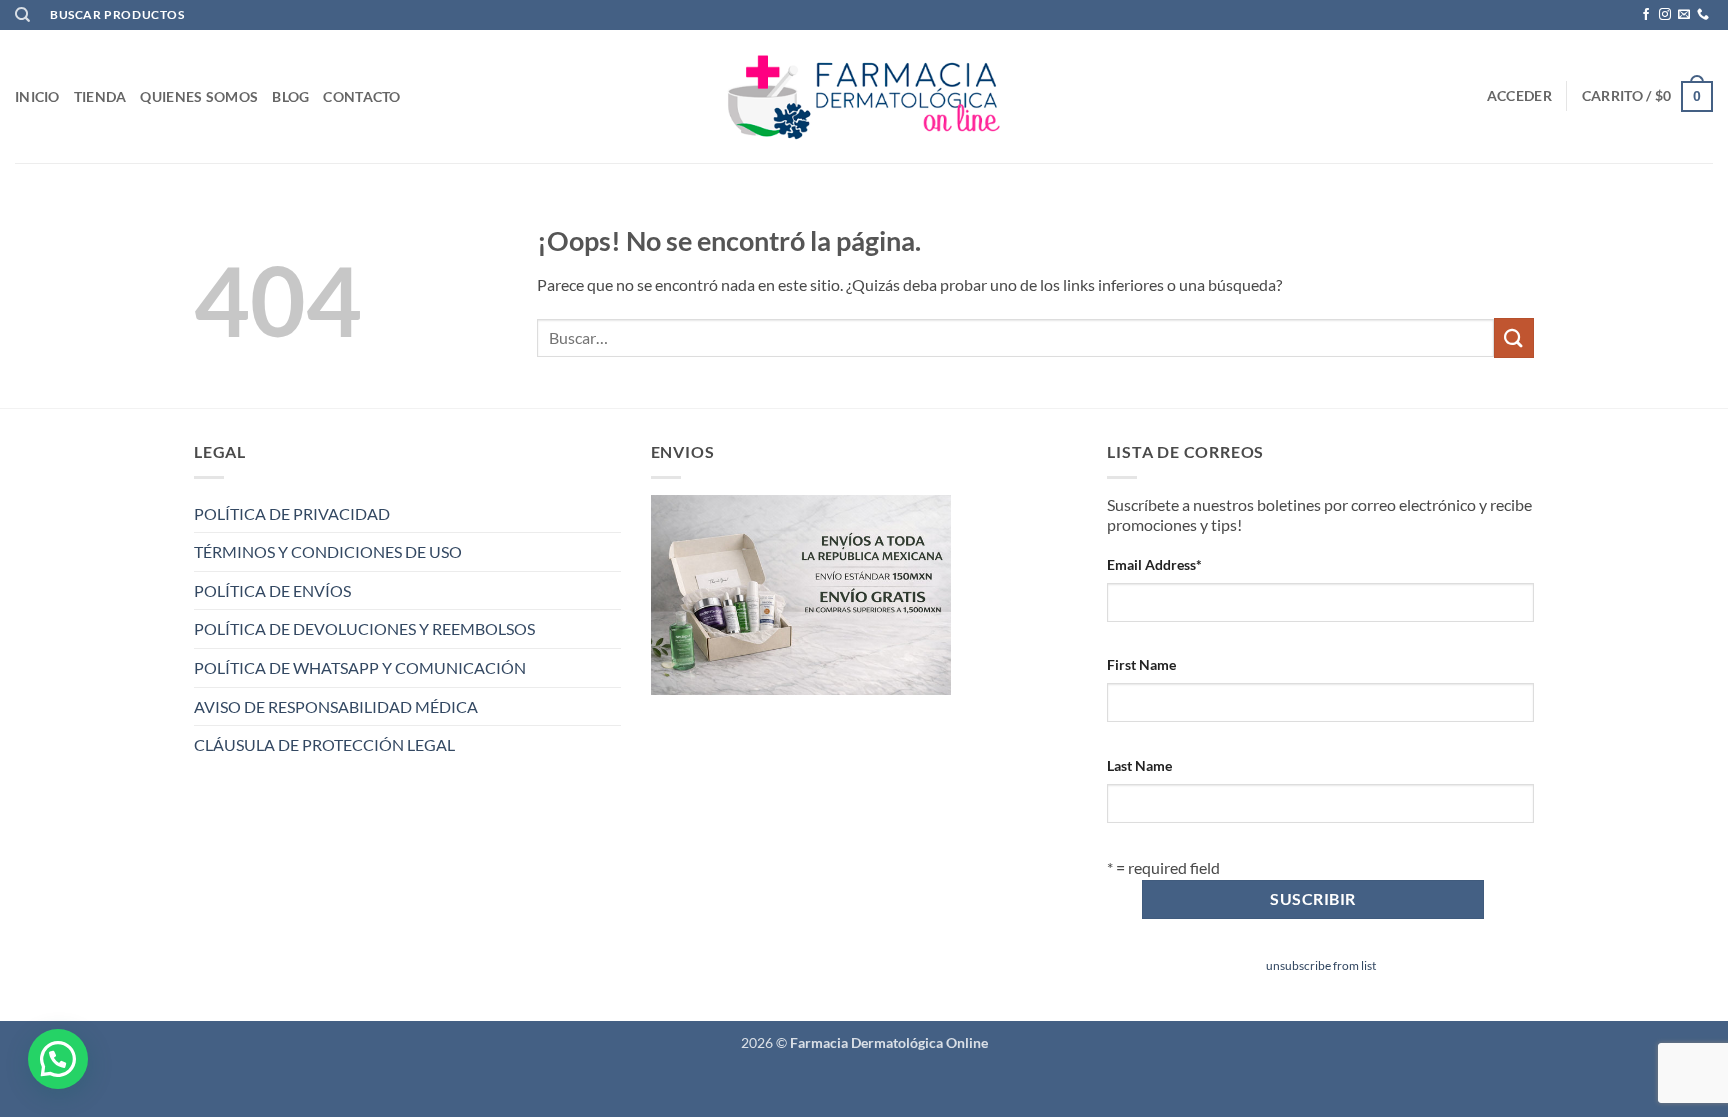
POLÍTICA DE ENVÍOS (272, 590)
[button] (1519, 96)
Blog (290, 96)
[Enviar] (1514, 337)
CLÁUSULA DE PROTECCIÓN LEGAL (324, 744)
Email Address (1154, 564)
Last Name (1139, 765)
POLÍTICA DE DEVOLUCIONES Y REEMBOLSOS (364, 628)
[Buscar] (22, 15)
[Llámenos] (1703, 15)
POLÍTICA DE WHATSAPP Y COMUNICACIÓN (360, 667)
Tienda (100, 96)
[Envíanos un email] (1684, 15)
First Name (1141, 664)
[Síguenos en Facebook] (1646, 15)
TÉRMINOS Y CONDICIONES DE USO (328, 551)
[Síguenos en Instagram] (1665, 15)
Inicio (37, 96)
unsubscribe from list (1321, 965)
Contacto (361, 96)
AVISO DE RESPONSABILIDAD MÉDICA (336, 706)
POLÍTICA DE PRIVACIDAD (292, 513)
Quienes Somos (199, 96)
